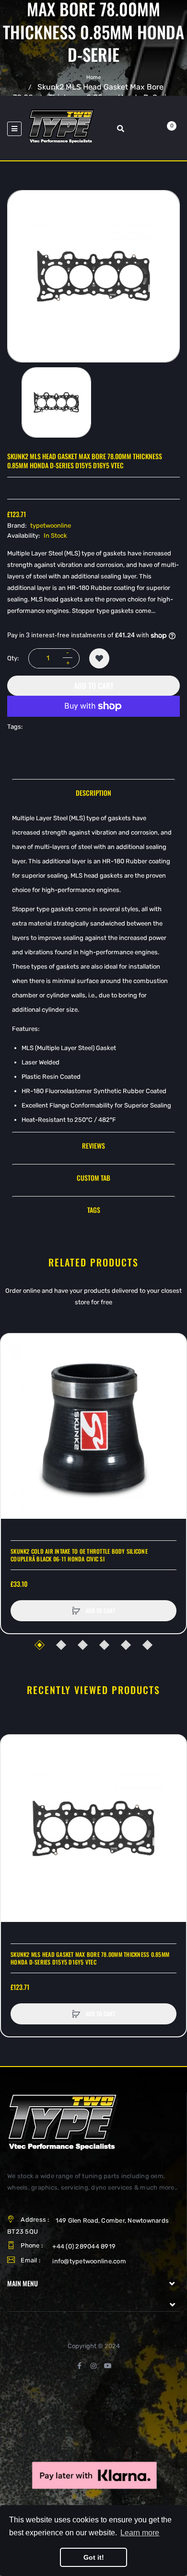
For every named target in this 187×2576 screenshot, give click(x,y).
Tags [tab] (94, 1210)
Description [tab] (93, 793)
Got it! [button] (94, 2557)
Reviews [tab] (93, 1146)
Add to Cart (94, 686)
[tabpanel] (93, 969)
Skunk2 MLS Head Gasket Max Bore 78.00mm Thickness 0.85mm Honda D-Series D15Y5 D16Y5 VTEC (90, 1958)
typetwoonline (51, 525)
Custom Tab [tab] (93, 1178)
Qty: (13, 658)
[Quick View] (13, 1382)
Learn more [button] (140, 2533)
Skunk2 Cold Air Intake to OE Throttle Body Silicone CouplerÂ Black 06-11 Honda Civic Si (79, 1555)
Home (93, 77)
